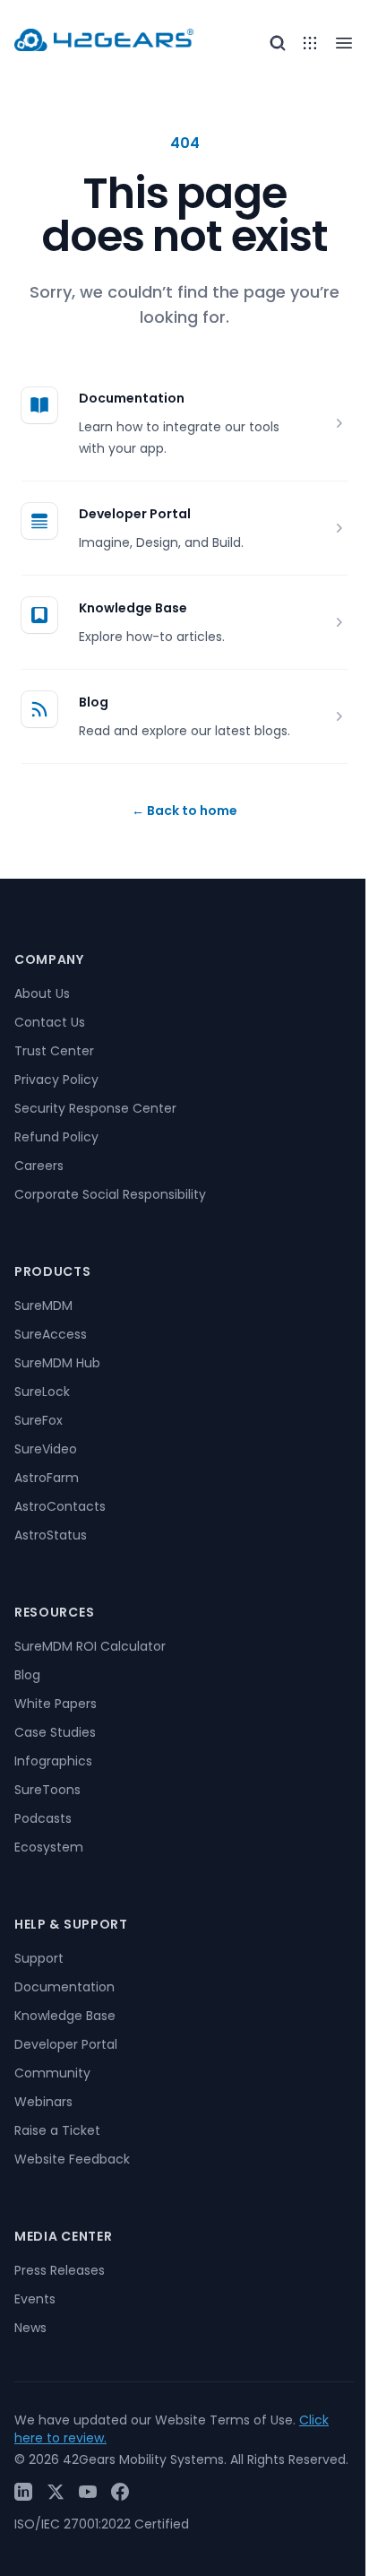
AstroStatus (51, 1535)
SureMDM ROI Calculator (90, 1646)
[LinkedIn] (23, 2492)
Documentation (132, 398)
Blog (94, 702)
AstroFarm (47, 1478)
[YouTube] (88, 2492)
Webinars (43, 2102)
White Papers (56, 1704)
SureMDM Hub (57, 1363)
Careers (39, 1166)
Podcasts (43, 1818)
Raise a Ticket (57, 2130)
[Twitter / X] (56, 2492)
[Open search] (278, 43)
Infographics (53, 1761)
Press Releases (60, 2270)
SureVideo (46, 1449)
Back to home (184, 811)
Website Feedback (72, 2159)
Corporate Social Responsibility (110, 1194)
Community (52, 2073)
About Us (42, 993)
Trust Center (54, 1051)
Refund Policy (56, 1137)
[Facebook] (120, 2492)
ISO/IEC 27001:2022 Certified (102, 2524)
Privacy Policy (56, 1080)
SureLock (42, 1392)
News (30, 2328)
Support (39, 1958)
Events (35, 2299)
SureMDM (43, 1305)
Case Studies (55, 1732)
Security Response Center (95, 1108)
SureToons (47, 1790)
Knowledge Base (133, 608)
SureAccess (51, 1334)
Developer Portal (135, 514)
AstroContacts (60, 1506)
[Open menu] (310, 43)
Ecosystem (49, 1847)
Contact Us (50, 1022)
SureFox (39, 1420)
